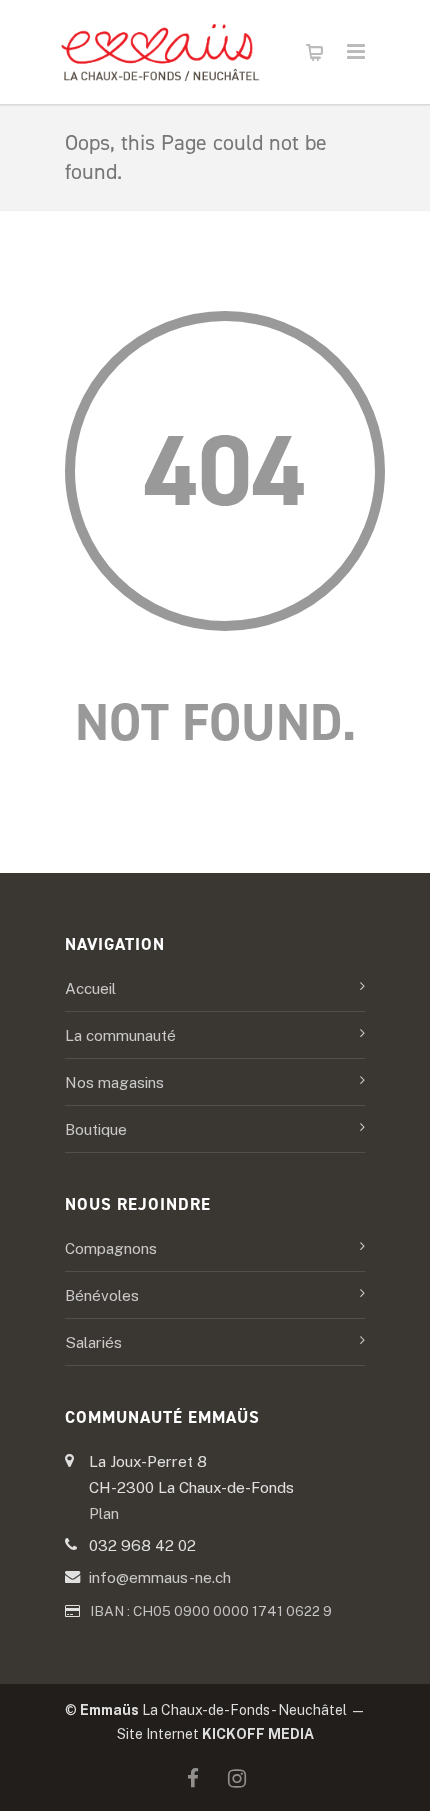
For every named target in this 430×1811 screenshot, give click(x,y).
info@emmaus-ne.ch (160, 1577)
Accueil (90, 988)
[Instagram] (237, 1779)
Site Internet (215, 1734)
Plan (104, 1513)
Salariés (93, 1342)
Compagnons (111, 1248)
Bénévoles (102, 1295)
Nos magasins (114, 1082)
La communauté (120, 1035)
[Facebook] (193, 1779)
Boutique (96, 1129)
